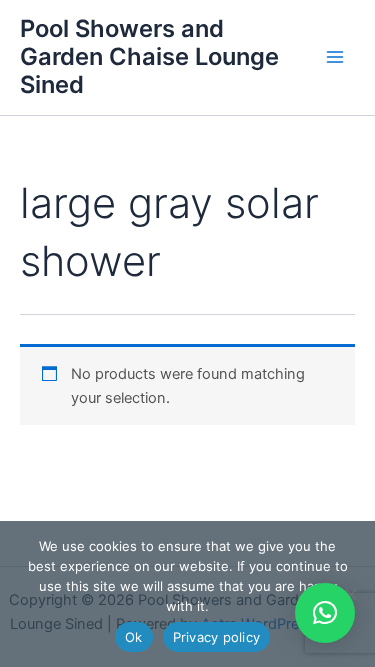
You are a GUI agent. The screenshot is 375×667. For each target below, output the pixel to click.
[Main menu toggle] (335, 57)
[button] (325, 613)
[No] (350, 594)
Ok (134, 637)
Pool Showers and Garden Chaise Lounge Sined (149, 57)
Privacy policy (217, 637)
